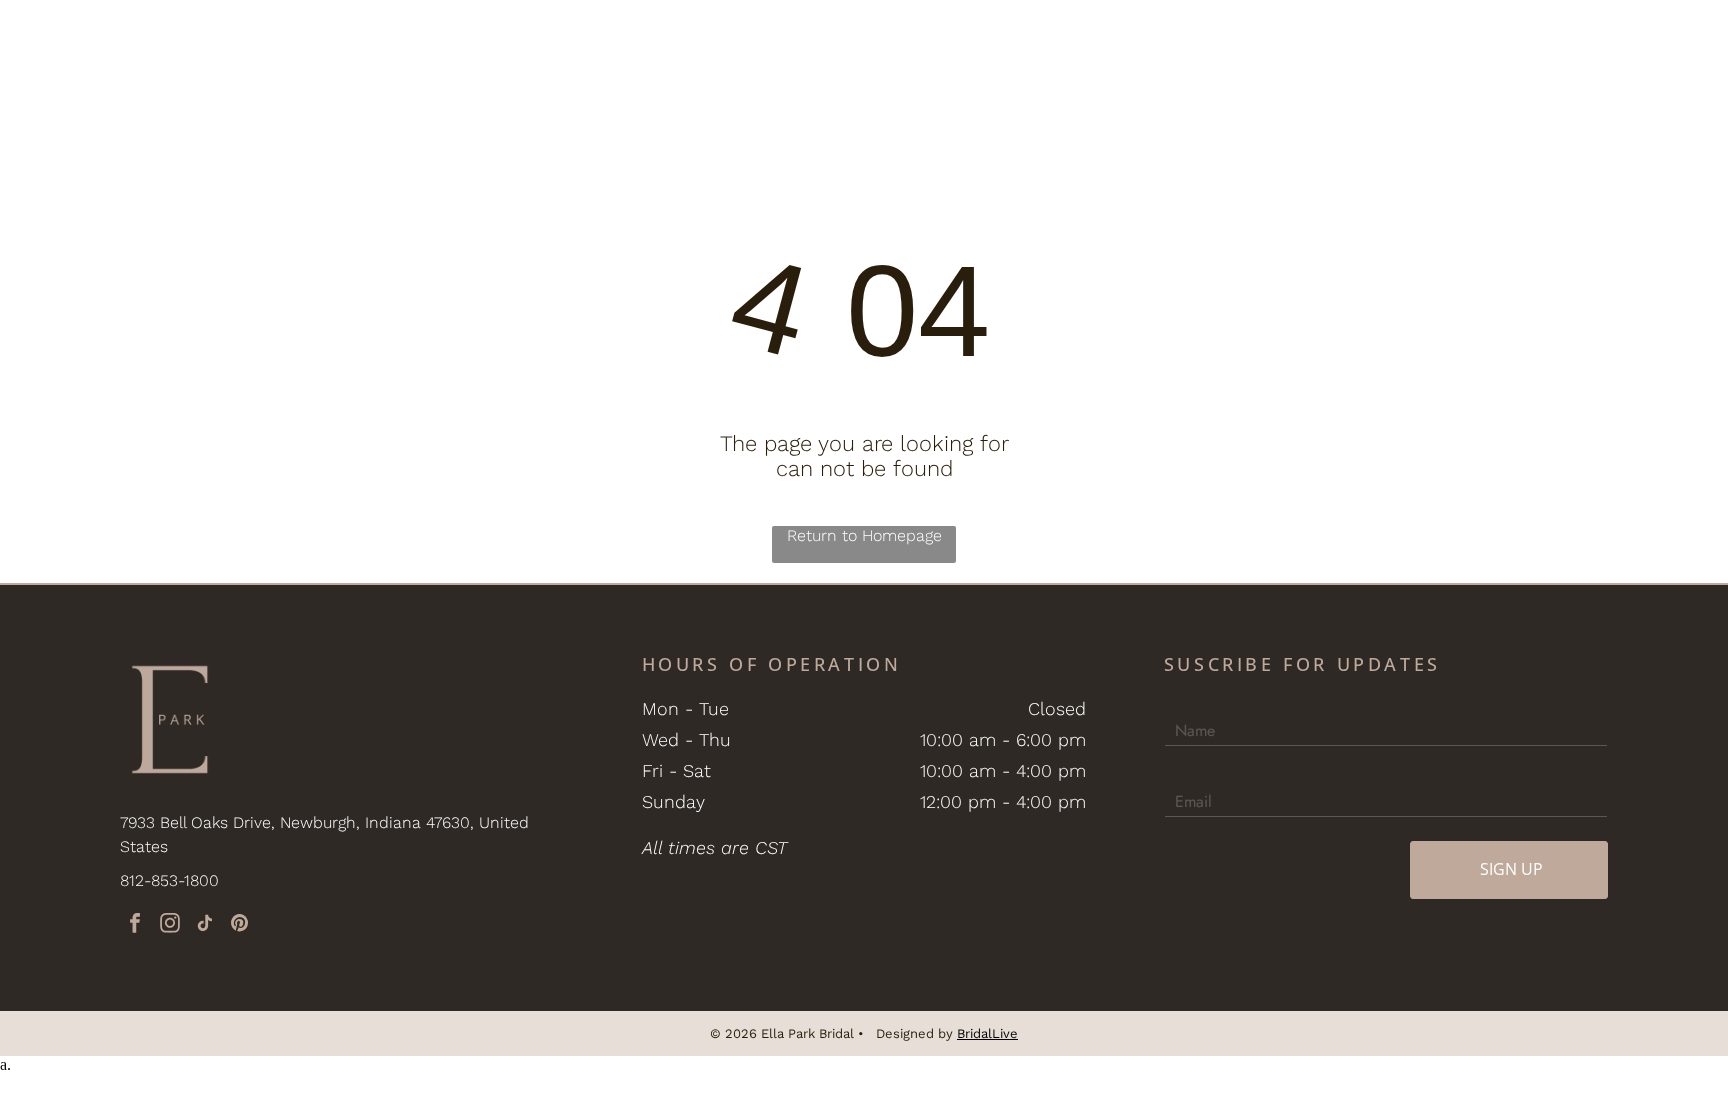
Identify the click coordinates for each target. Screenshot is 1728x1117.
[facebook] (135, 925)
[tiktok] (205, 925)
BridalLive (987, 1033)
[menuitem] (361, 43)
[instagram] (170, 925)
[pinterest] (240, 925)
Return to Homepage (864, 535)
